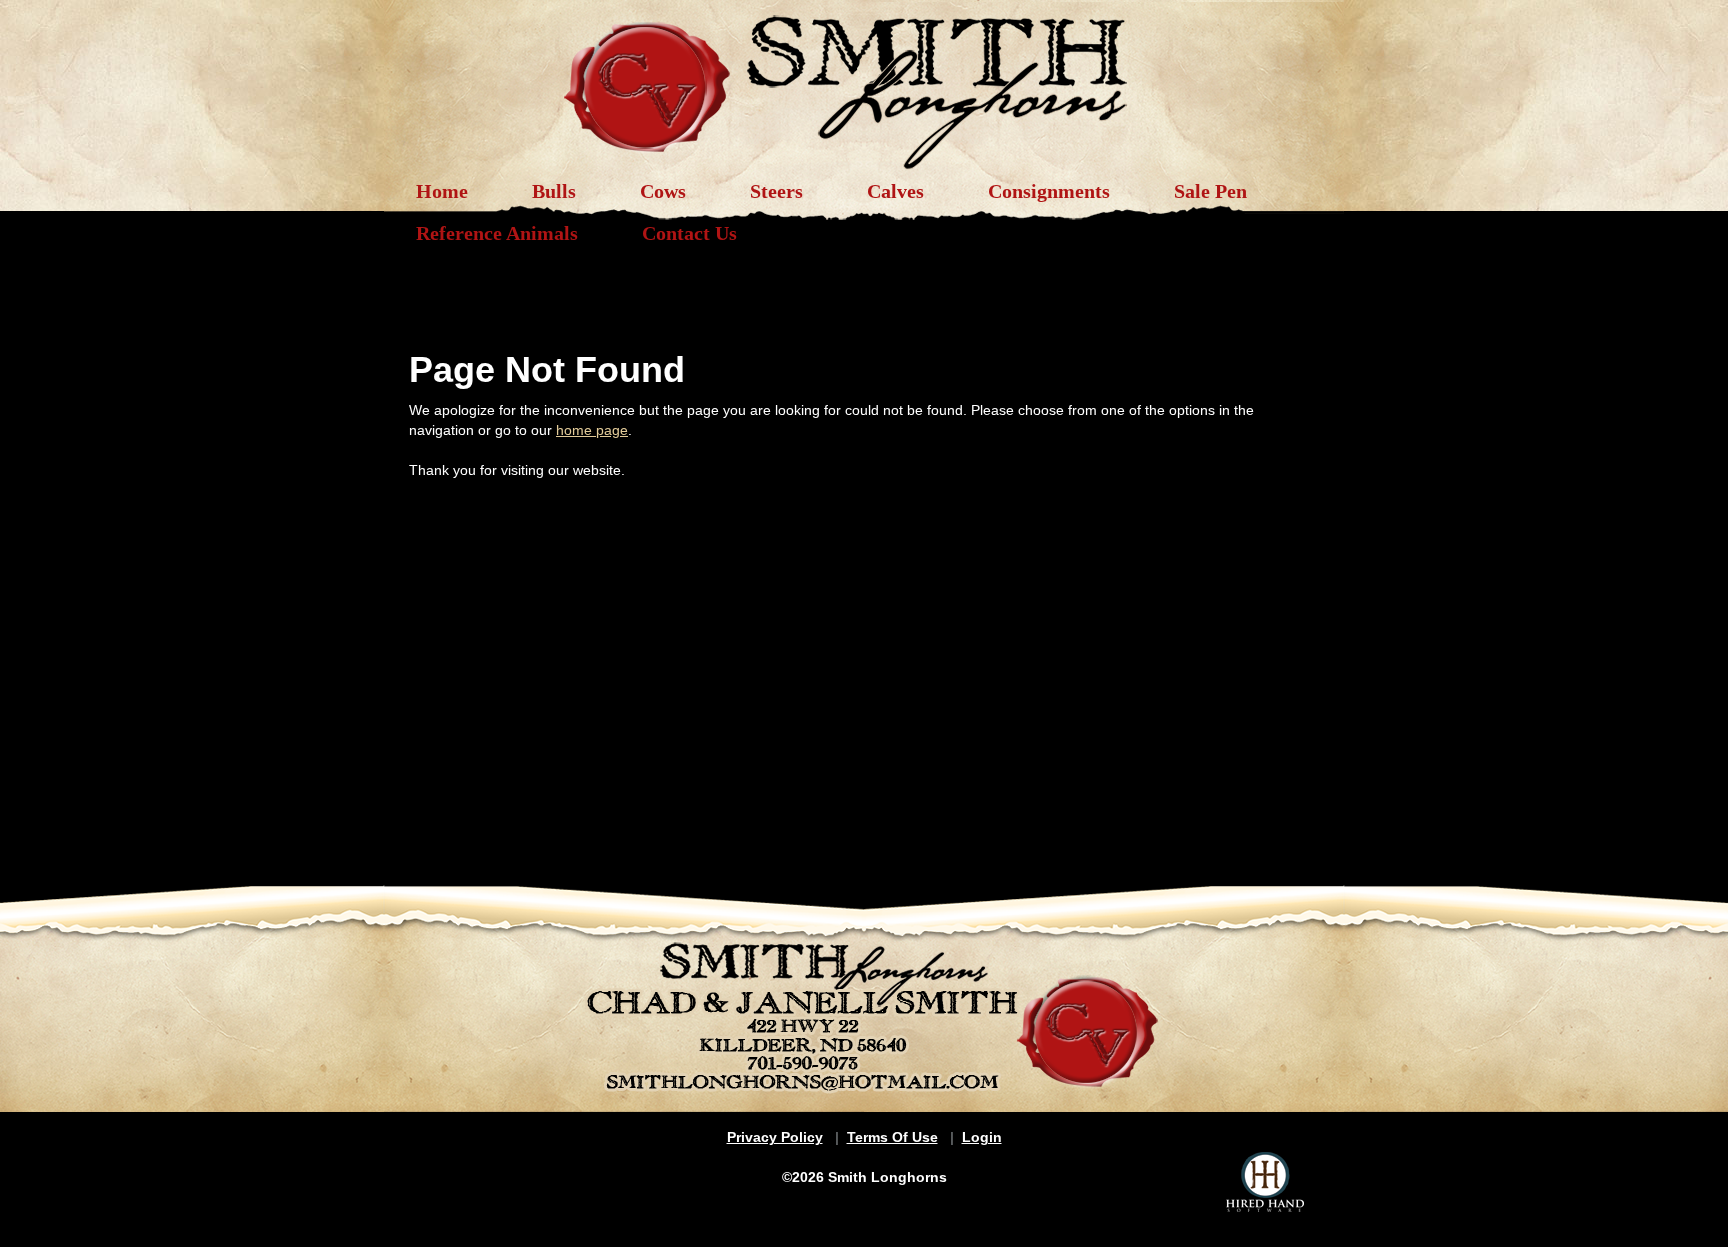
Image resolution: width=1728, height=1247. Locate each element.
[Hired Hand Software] (1265, 1182)
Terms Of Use (892, 1137)
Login (982, 1137)
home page (592, 430)
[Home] (864, 82)
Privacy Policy (775, 1137)
